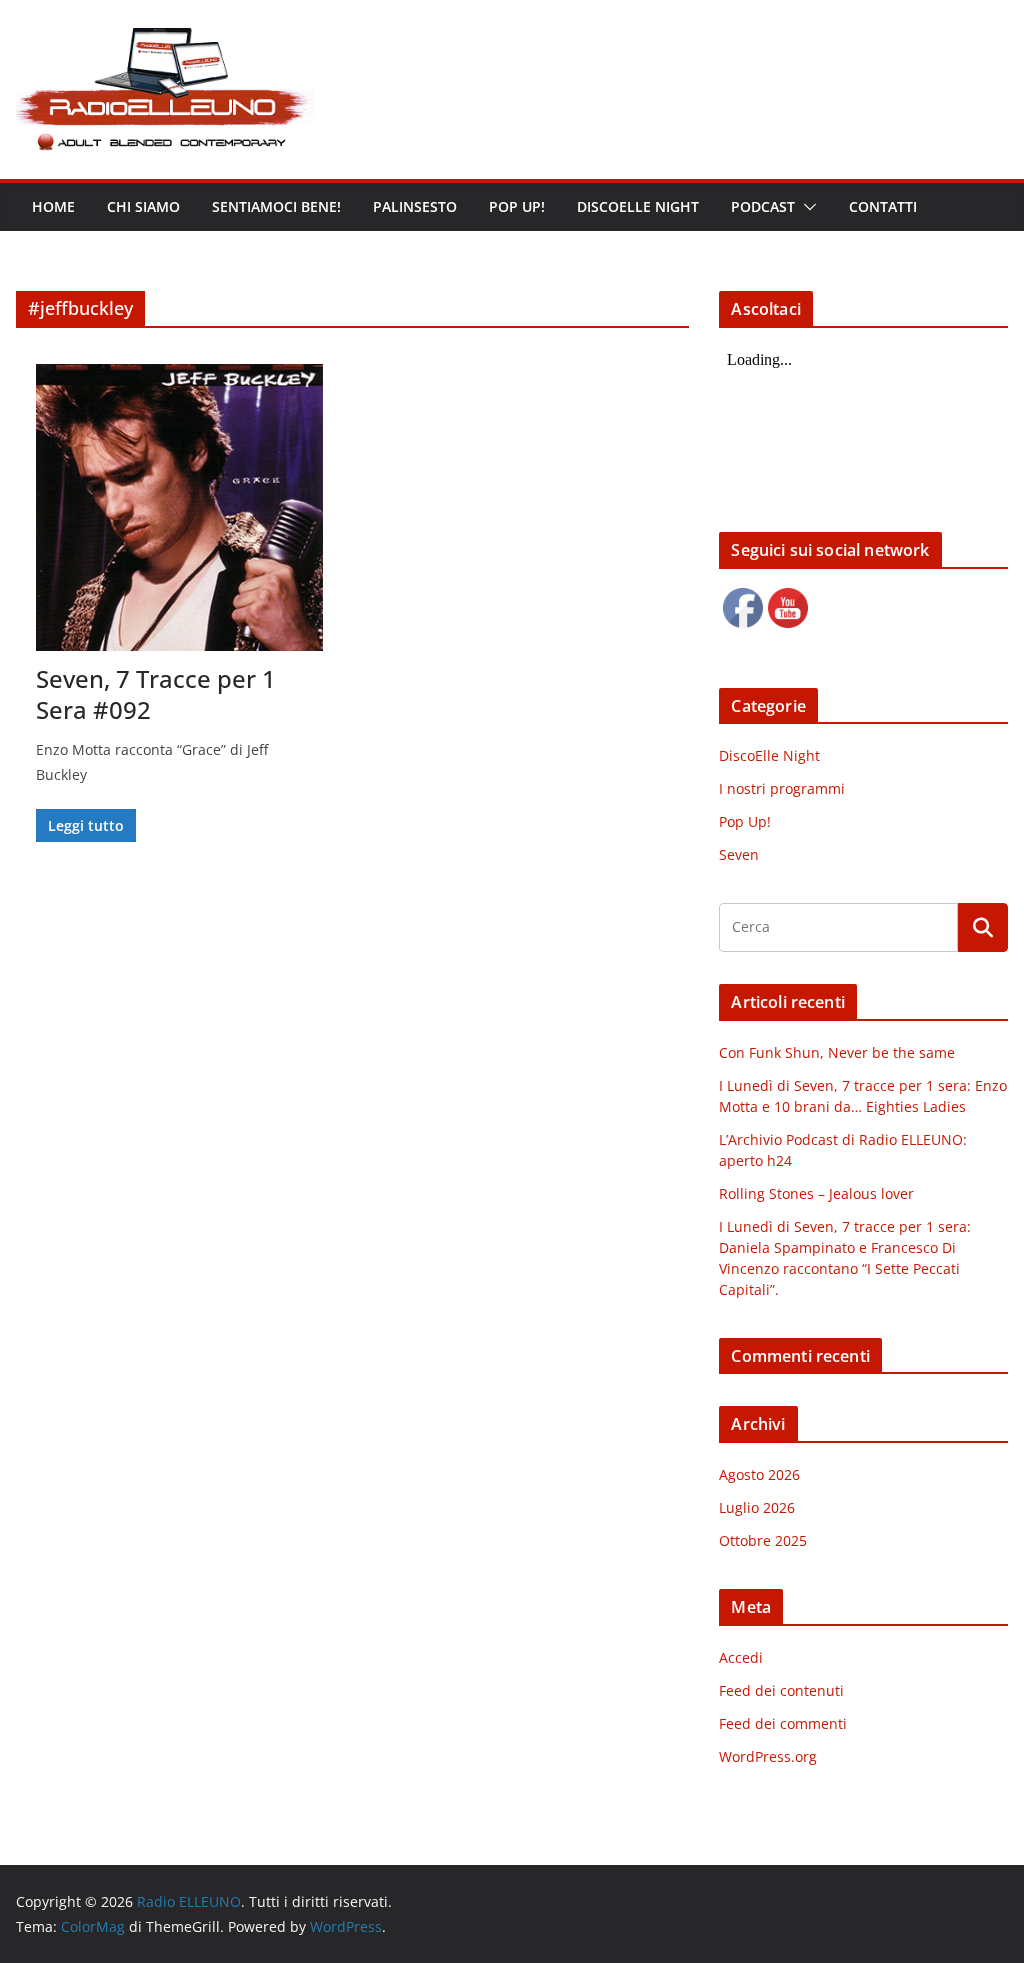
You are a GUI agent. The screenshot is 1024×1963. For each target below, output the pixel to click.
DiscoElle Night (769, 755)
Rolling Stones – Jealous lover (816, 1193)
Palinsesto (415, 206)
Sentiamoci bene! (276, 206)
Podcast (763, 206)
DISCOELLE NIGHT (638, 206)
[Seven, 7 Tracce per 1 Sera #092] (179, 507)
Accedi (741, 1657)
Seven (739, 854)
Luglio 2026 (757, 1507)
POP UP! (517, 206)
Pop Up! (745, 821)
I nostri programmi (782, 788)
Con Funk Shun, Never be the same (837, 1052)
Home (53, 206)
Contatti (883, 206)
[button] (806, 207)
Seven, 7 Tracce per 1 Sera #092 (156, 694)
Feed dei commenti (783, 1723)
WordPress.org (768, 1756)
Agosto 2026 (759, 1474)
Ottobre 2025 (763, 1540)
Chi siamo (143, 206)
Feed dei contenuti (781, 1690)
